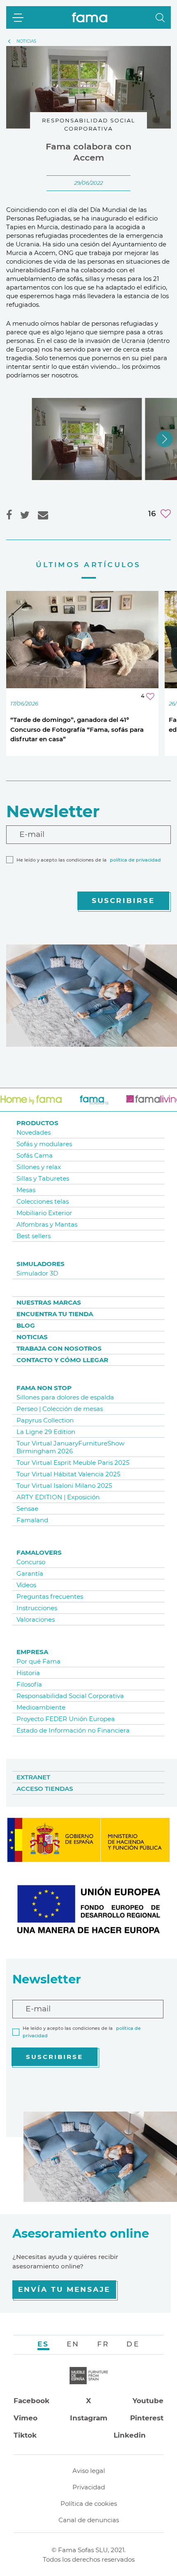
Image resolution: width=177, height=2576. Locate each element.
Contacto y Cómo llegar (62, 1360)
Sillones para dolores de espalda (65, 1397)
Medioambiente (41, 1707)
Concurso (31, 1562)
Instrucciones (37, 1608)
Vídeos (26, 1585)
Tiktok (25, 2435)
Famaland (32, 1520)
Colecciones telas (43, 1201)
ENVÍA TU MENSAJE (64, 2289)
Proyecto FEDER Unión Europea (66, 1719)
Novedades (34, 1132)
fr (103, 2344)
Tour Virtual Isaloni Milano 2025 (64, 1486)
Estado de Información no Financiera (73, 1730)
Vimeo (26, 2418)
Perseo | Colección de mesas (60, 1409)
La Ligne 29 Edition (46, 1432)
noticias (26, 41)
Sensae (27, 1509)
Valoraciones (36, 1619)
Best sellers (34, 1236)
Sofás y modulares (44, 1144)
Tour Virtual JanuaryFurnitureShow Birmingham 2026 (70, 1447)
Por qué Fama (38, 1661)
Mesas (26, 1190)
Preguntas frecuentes (50, 1596)
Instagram (89, 2418)
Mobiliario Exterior (44, 1213)
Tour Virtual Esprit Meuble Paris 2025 (73, 1463)
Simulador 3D (37, 1273)
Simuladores (41, 1264)
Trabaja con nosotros (59, 1348)
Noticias (32, 1337)
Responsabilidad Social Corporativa (70, 1696)
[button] (160, 18)
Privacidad (89, 2487)
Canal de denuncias (89, 2520)
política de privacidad (135, 860)
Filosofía (29, 1684)
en (73, 2344)
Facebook (31, 2401)
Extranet (33, 1777)
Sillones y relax (39, 1167)
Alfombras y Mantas (47, 1224)
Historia (28, 1673)
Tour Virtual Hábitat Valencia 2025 (68, 1474)
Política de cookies (89, 2504)
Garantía (30, 1573)
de (133, 2344)
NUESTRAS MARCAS (49, 1302)
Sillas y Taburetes (43, 1178)
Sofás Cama (35, 1155)
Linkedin (130, 2435)
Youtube (148, 2401)
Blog (26, 1325)
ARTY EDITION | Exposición (58, 1497)
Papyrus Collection (45, 1420)
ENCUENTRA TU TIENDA (55, 1314)
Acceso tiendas (45, 1789)
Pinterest (147, 2418)
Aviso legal (89, 2471)
